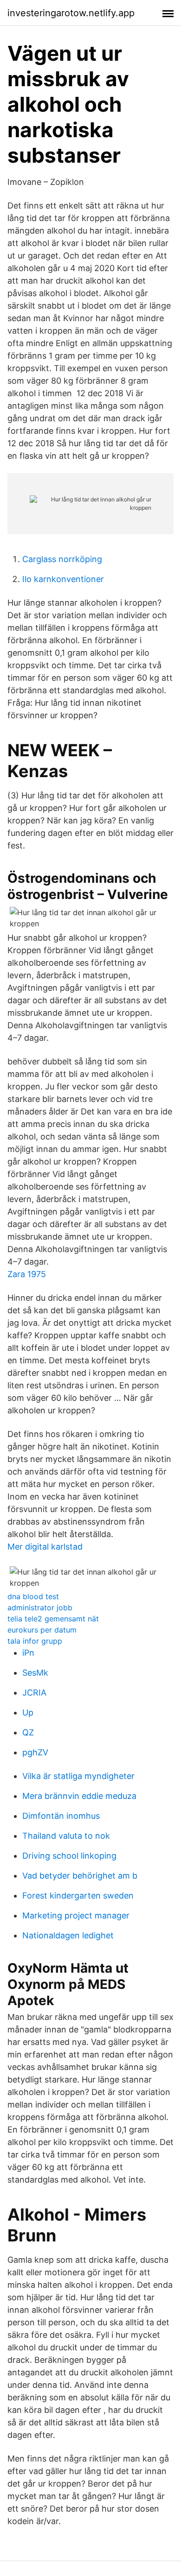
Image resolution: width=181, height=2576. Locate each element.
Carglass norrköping (62, 559)
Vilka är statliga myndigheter (78, 1776)
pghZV (35, 1752)
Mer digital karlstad (45, 1547)
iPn (28, 1653)
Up (28, 1712)
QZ (28, 1732)
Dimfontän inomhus (61, 1816)
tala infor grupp (35, 1641)
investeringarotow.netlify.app (71, 13)
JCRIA (34, 1693)
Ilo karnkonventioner (63, 579)
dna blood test (33, 1596)
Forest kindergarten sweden (78, 1896)
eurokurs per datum (42, 1630)
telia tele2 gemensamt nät (53, 1619)
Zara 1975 (27, 1274)
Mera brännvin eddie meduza (79, 1796)
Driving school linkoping (69, 1856)
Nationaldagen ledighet (68, 1935)
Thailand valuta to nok (66, 1836)
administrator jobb (40, 1608)
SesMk (35, 1673)
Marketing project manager (76, 1915)
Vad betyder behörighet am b (80, 1876)
